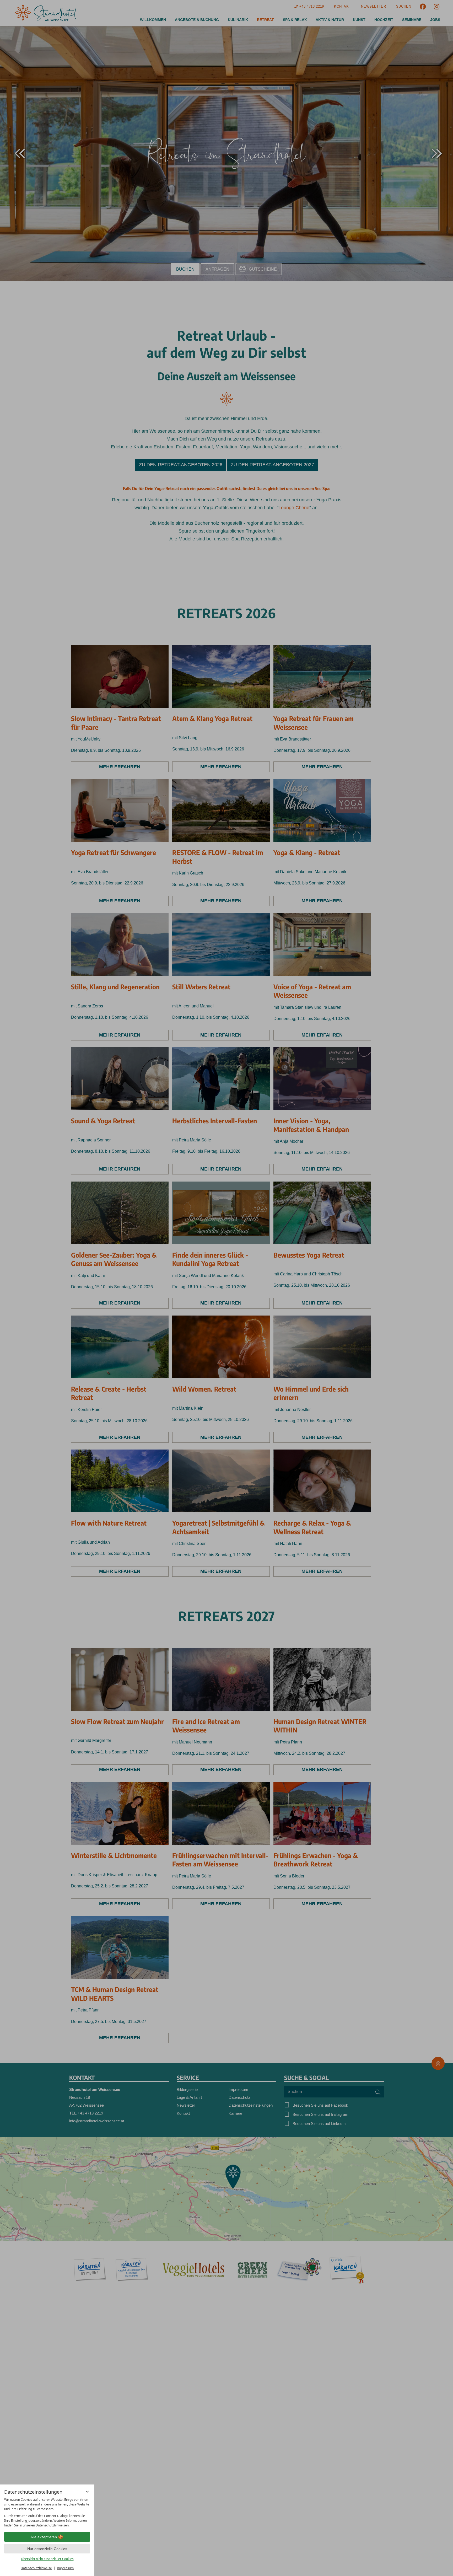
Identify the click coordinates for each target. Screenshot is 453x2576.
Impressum (65, 2568)
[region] (47, 2513)
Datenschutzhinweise (36, 2568)
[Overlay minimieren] (87, 2492)
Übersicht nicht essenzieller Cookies (47, 2559)
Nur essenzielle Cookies (47, 2549)
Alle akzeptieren (44, 2537)
